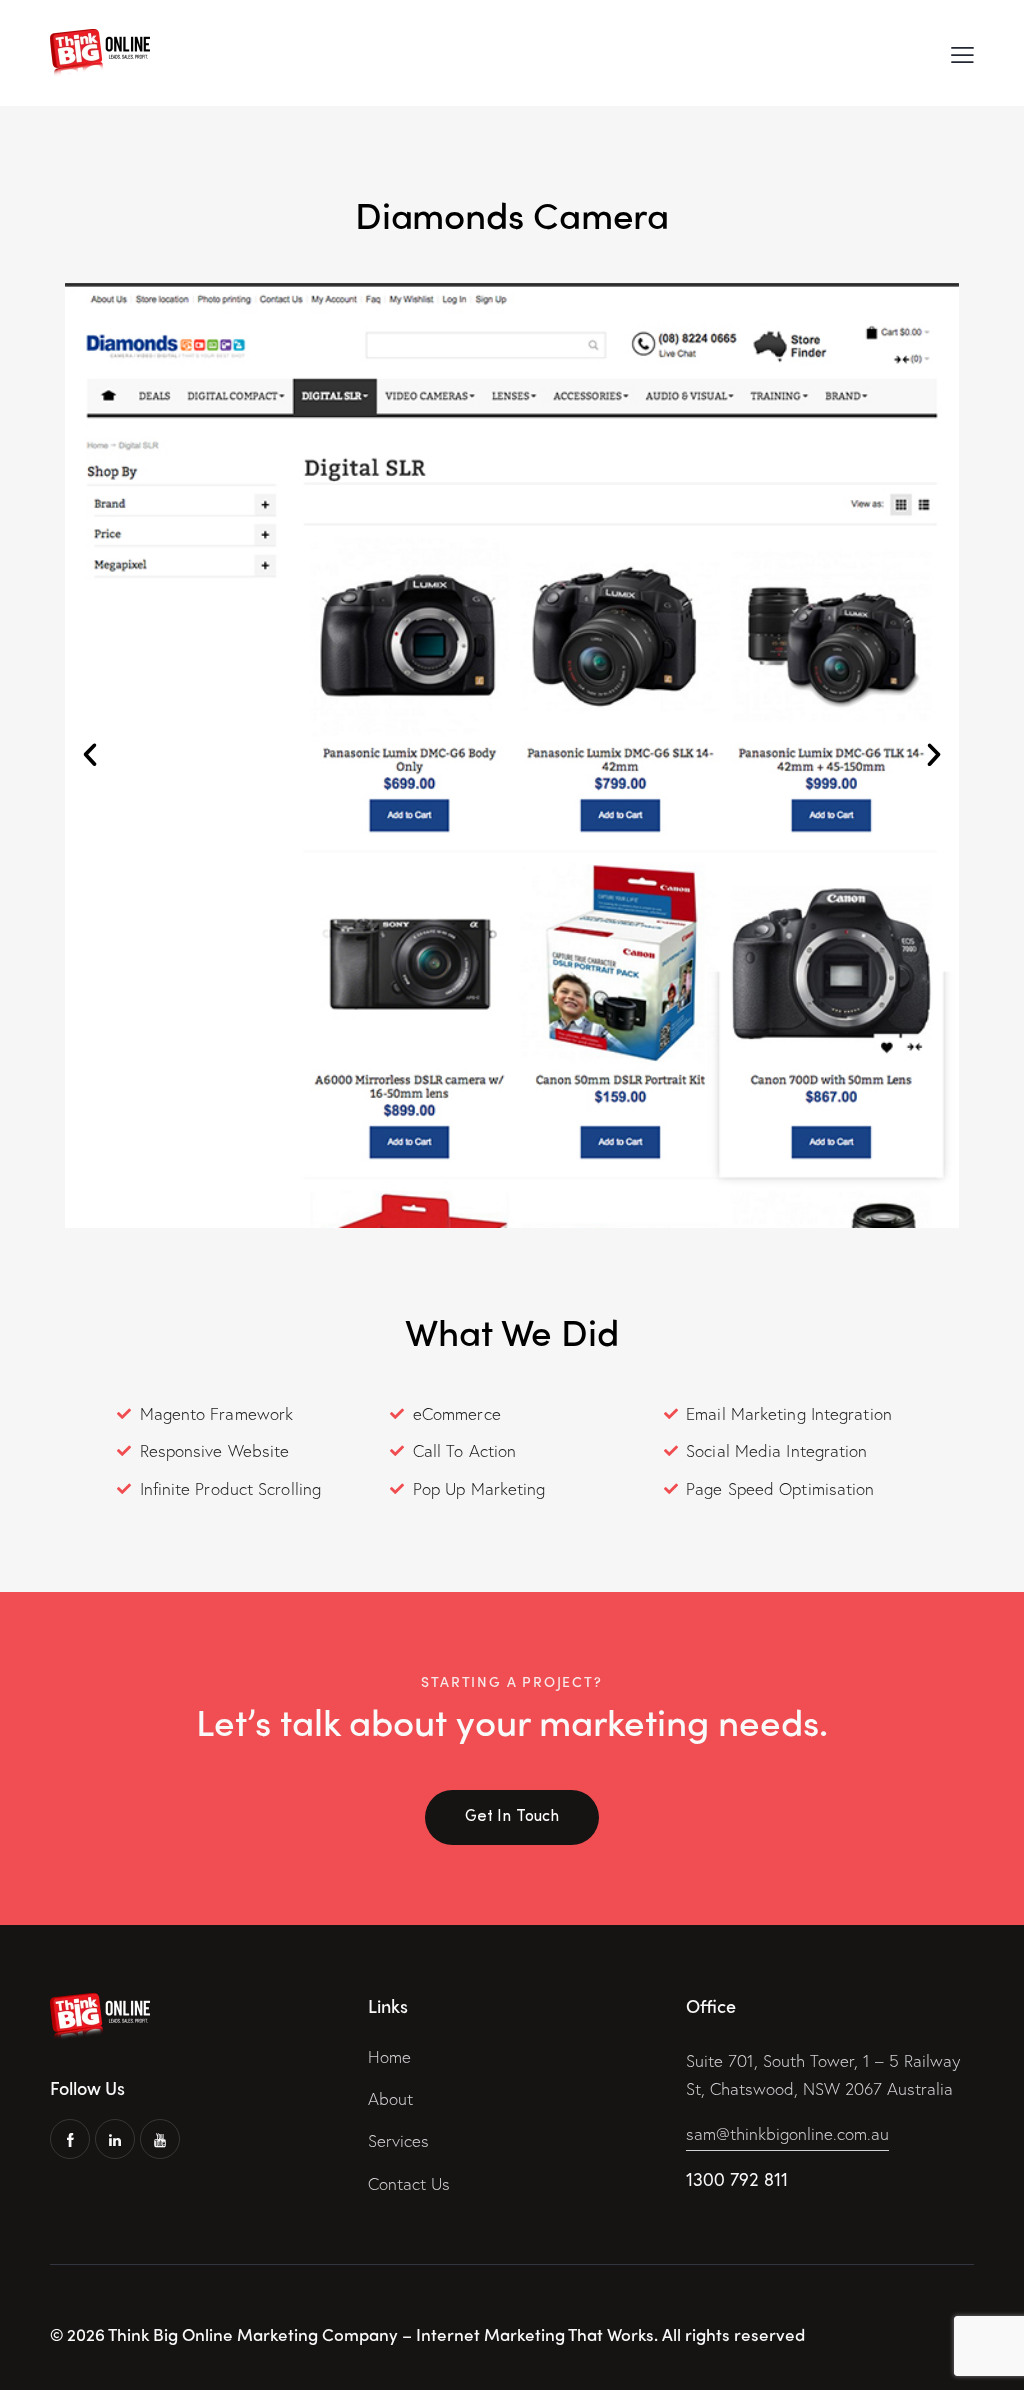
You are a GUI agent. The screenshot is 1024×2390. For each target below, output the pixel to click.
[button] (90, 755)
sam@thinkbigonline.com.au (787, 2133)
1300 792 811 (737, 2179)
